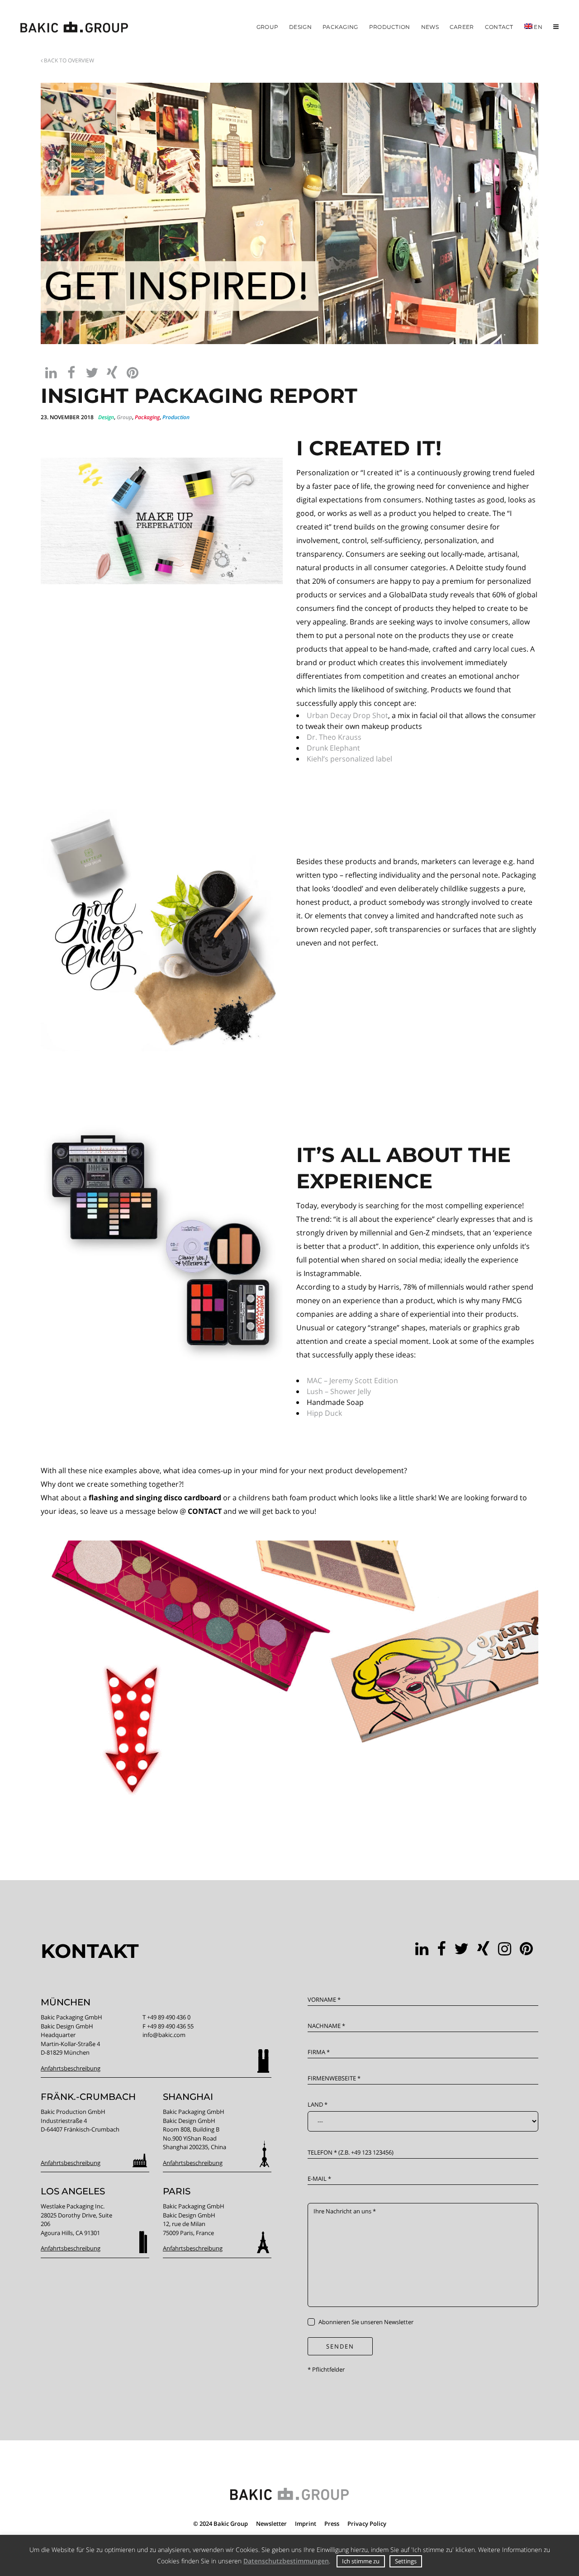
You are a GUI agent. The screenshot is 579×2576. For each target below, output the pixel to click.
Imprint (306, 2524)
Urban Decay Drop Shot (347, 715)
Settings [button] (406, 2561)
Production (176, 417)
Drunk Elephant (333, 748)
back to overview (68, 60)
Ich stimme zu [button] (361, 2561)
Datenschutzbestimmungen (286, 2561)
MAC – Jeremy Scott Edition (352, 1380)
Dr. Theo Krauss (334, 737)
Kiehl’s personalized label (349, 759)
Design (106, 417)
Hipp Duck (324, 1413)
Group (124, 417)
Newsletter (271, 2524)
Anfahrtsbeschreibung (71, 2068)
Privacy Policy (367, 2524)
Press (332, 2524)
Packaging (147, 417)
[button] (51, 372)
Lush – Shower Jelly (339, 1391)
